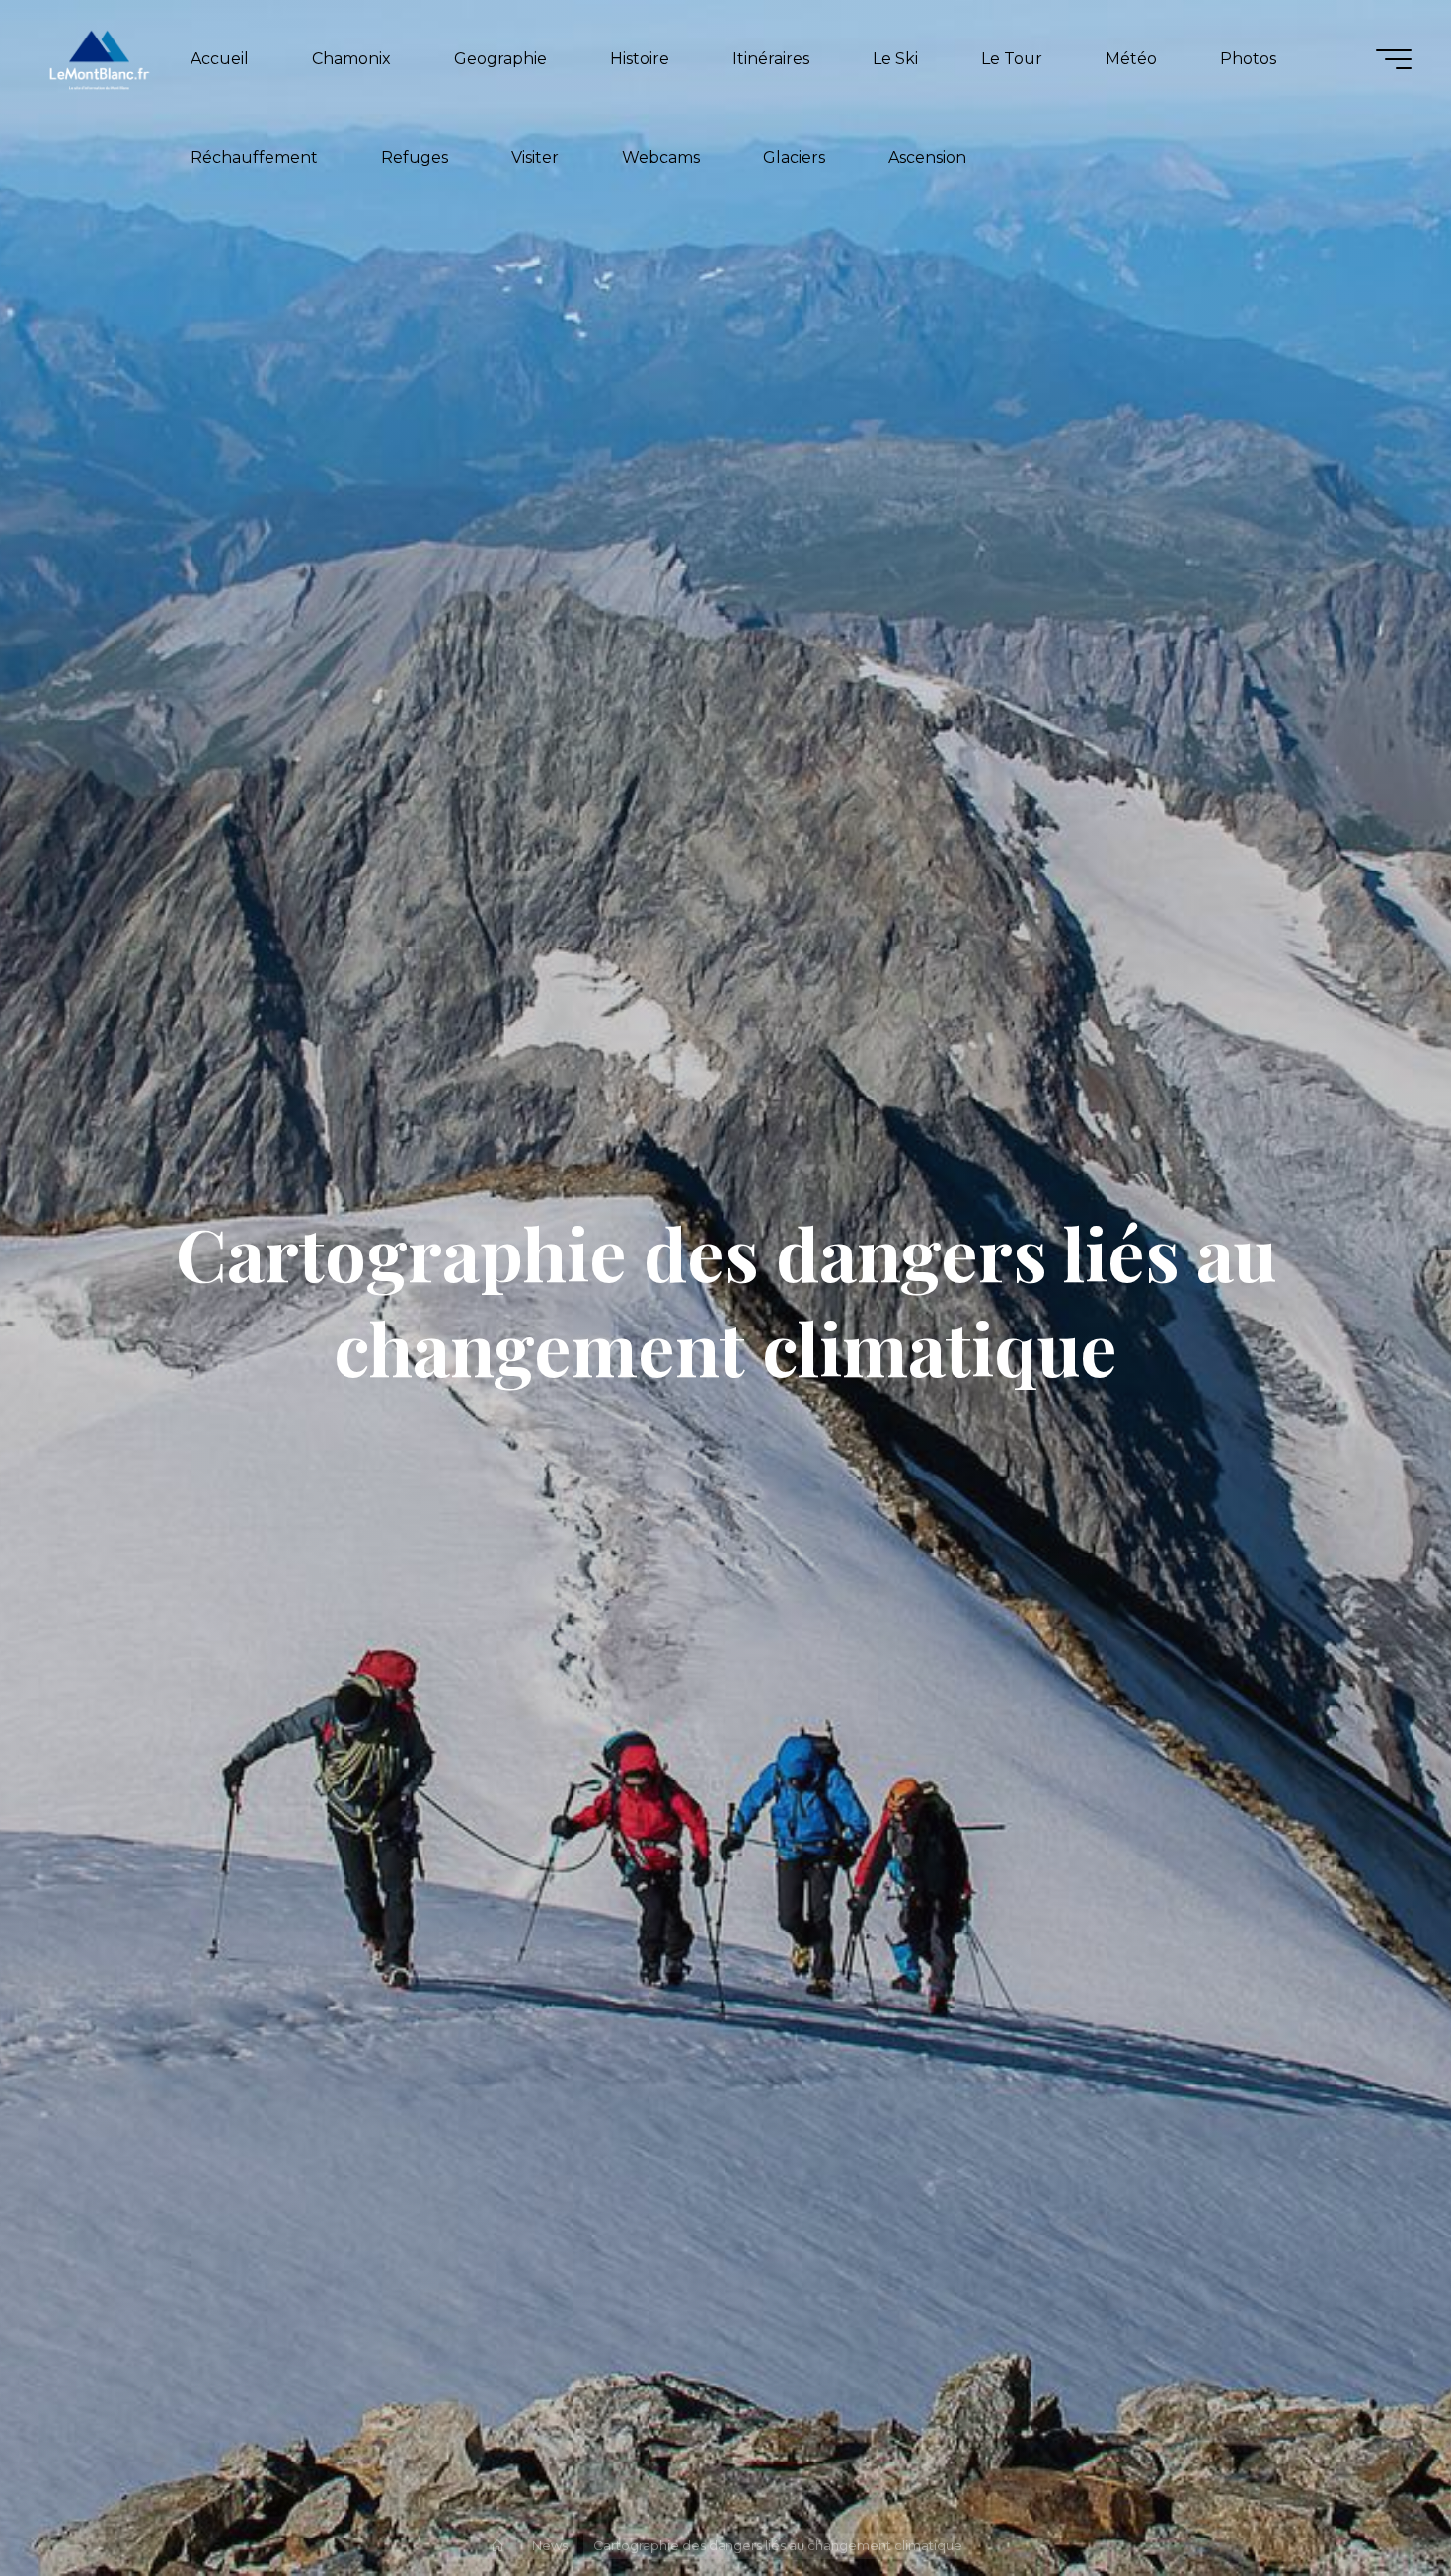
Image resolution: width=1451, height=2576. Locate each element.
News (550, 2545)
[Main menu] (1394, 59)
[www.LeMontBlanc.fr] (99, 59)
